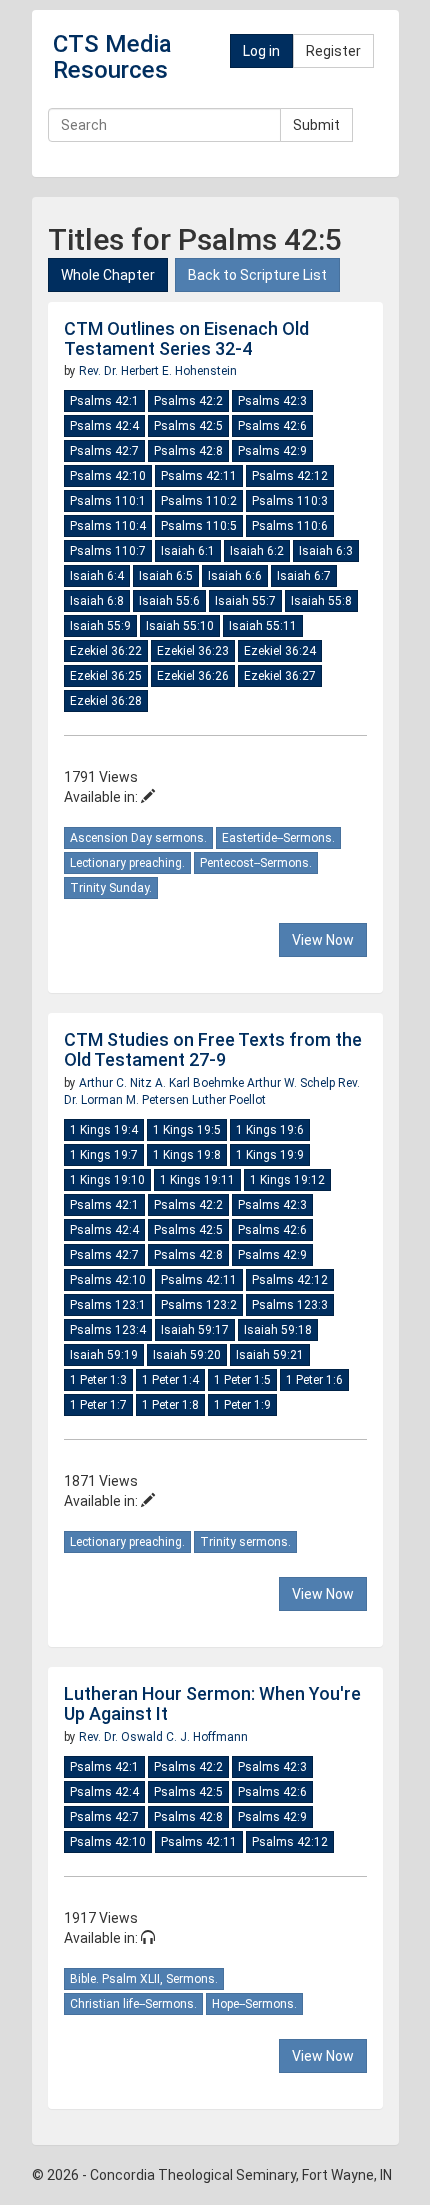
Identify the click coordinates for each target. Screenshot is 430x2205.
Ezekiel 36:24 (280, 651)
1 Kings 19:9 (270, 1155)
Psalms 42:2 (188, 401)
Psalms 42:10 (108, 476)
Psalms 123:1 (108, 1305)
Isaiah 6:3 (326, 551)
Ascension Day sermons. (138, 838)
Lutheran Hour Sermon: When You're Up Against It (212, 1703)
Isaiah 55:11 (263, 626)
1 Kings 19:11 (197, 1180)
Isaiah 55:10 (180, 626)
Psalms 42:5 (188, 426)
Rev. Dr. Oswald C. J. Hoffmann (163, 1737)
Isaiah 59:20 (187, 1355)
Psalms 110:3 (290, 501)
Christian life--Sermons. (133, 2004)
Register (333, 51)
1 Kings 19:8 (187, 1155)
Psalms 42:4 (104, 426)
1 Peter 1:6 (314, 1380)
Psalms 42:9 (272, 451)
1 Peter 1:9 (242, 1405)
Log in (261, 51)
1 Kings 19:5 (187, 1130)
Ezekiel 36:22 (106, 651)
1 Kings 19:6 (270, 1130)
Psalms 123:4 (108, 1330)
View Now (323, 940)
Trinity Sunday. (111, 888)
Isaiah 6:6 (235, 576)
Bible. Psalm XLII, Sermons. (144, 1979)
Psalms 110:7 (108, 551)
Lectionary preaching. (127, 863)
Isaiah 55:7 (245, 601)
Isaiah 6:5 (166, 576)
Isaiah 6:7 (304, 576)
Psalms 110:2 (199, 501)
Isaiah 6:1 (188, 551)
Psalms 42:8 (188, 451)
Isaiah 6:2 (257, 551)
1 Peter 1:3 (98, 1380)
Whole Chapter (108, 275)
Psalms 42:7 (104, 451)
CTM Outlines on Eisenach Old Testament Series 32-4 (186, 338)
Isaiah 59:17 (195, 1330)
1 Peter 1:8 (170, 1405)
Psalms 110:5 (199, 526)
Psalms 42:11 (199, 476)
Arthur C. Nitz (117, 1083)
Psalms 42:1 (104, 401)
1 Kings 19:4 (104, 1130)
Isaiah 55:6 (169, 601)
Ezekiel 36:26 (193, 676)
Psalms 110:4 (108, 526)
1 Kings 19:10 (107, 1180)
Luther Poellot (229, 1100)
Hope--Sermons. (254, 2004)
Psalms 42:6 (272, 426)
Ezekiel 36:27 (280, 676)
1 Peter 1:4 (170, 1380)
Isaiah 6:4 (97, 576)
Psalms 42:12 (290, 476)
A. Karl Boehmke (201, 1083)
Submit (316, 125)
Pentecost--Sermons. (256, 863)
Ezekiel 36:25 (106, 676)
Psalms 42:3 (272, 401)
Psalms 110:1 (108, 501)
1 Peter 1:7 (98, 1405)
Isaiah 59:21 (270, 1355)
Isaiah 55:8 (321, 601)
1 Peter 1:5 (242, 1380)
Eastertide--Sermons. (278, 838)
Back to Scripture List (257, 275)
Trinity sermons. (245, 1542)
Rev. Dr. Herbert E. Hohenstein (158, 371)
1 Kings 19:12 (287, 1180)
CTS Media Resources (112, 57)
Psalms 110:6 (290, 526)
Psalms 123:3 (290, 1305)
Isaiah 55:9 (100, 626)
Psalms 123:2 (199, 1305)
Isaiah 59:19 (104, 1355)
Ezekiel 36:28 (106, 701)
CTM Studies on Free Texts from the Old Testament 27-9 (213, 1049)
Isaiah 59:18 (278, 1330)
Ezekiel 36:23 (193, 651)
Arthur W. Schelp (292, 1083)
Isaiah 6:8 (97, 601)
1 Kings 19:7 (104, 1155)
